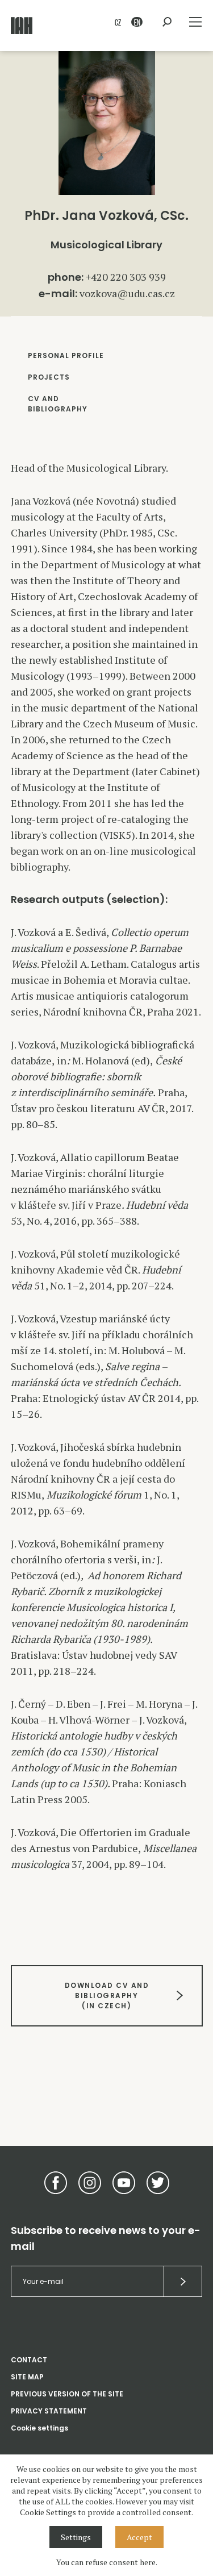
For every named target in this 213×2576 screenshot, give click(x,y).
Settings (76, 2537)
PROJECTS (49, 377)
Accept (139, 2537)
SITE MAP (27, 2377)
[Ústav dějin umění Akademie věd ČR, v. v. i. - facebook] (56, 2183)
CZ (118, 22)
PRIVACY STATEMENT (49, 2411)
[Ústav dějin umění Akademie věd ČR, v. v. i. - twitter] (158, 2183)
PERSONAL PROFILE (66, 355)
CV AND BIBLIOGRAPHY (58, 404)
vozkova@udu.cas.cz (127, 293)
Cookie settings (39, 2428)
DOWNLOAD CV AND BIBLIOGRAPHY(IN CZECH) (106, 1996)
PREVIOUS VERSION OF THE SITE (67, 2394)
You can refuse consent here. (107, 2562)
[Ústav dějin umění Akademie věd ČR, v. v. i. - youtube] (124, 2183)
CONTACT (29, 2360)
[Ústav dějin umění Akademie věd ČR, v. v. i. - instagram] (90, 2183)
